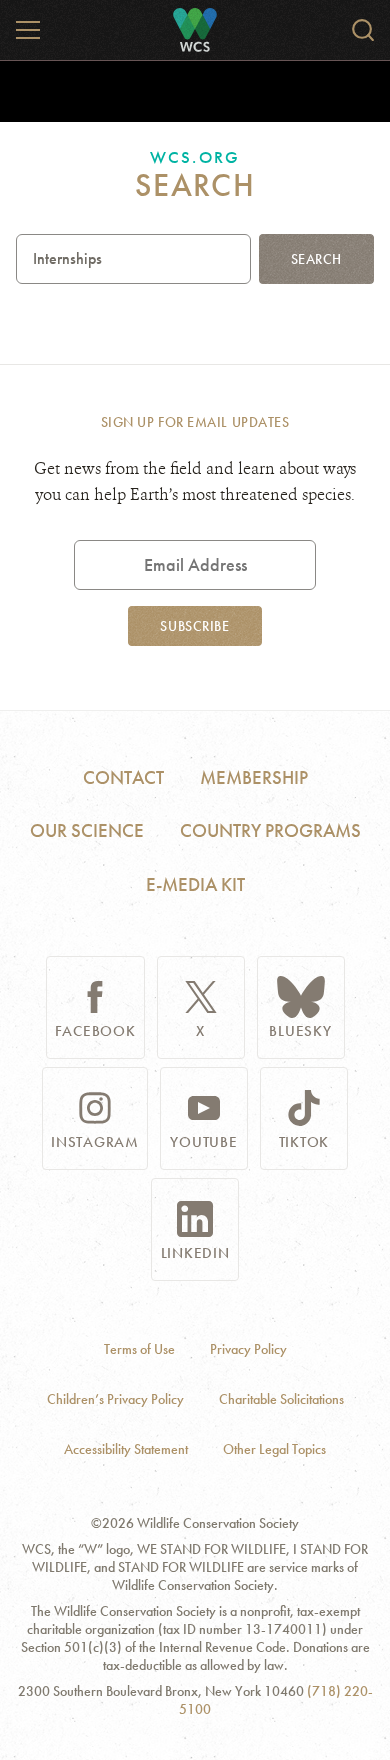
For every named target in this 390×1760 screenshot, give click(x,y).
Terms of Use (139, 1349)
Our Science (87, 830)
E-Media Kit (195, 884)
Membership (254, 777)
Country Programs (270, 830)
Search (316, 259)
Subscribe (194, 626)
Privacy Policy (248, 1349)
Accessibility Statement (126, 1449)
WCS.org (194, 157)
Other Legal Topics (274, 1449)
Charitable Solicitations (281, 1399)
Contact (123, 777)
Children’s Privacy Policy (115, 1399)
